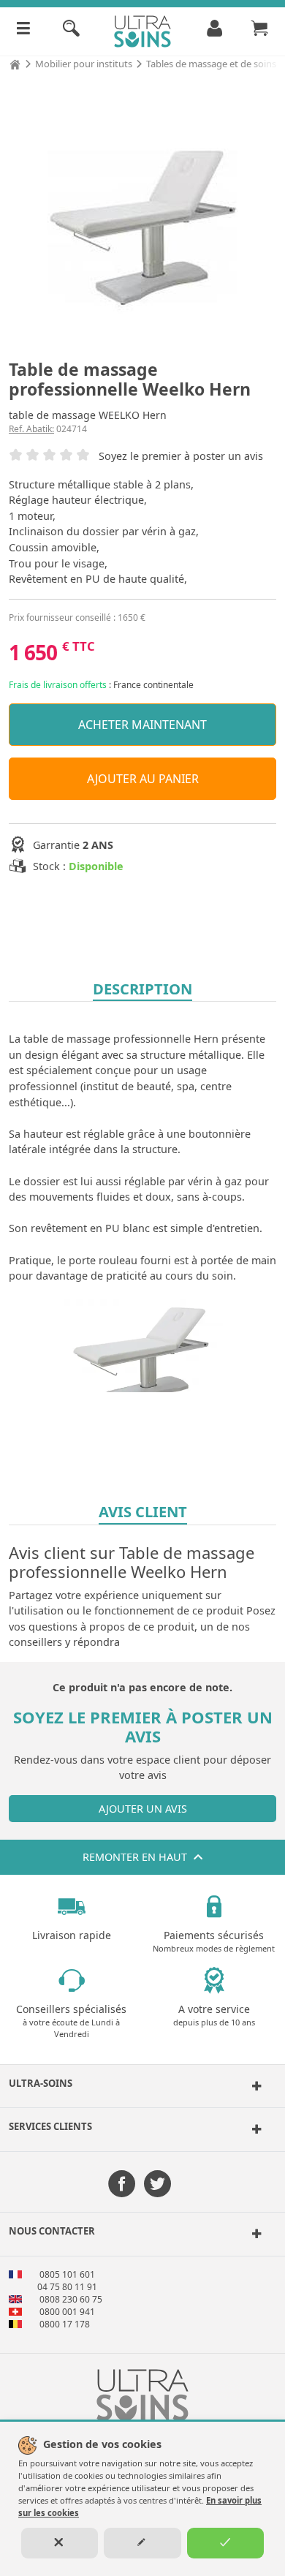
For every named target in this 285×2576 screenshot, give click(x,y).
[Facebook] (122, 2185)
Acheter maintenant (142, 725)
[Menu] (23, 31)
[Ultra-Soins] (254, 2086)
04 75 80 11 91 (67, 2287)
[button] (142, 2086)
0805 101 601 (67, 2274)
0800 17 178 (65, 2324)
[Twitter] (157, 2185)
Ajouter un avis (143, 1809)
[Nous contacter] (254, 2234)
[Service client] (254, 2129)
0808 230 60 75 (71, 2299)
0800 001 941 (67, 2312)
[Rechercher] (71, 31)
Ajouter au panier (143, 779)
